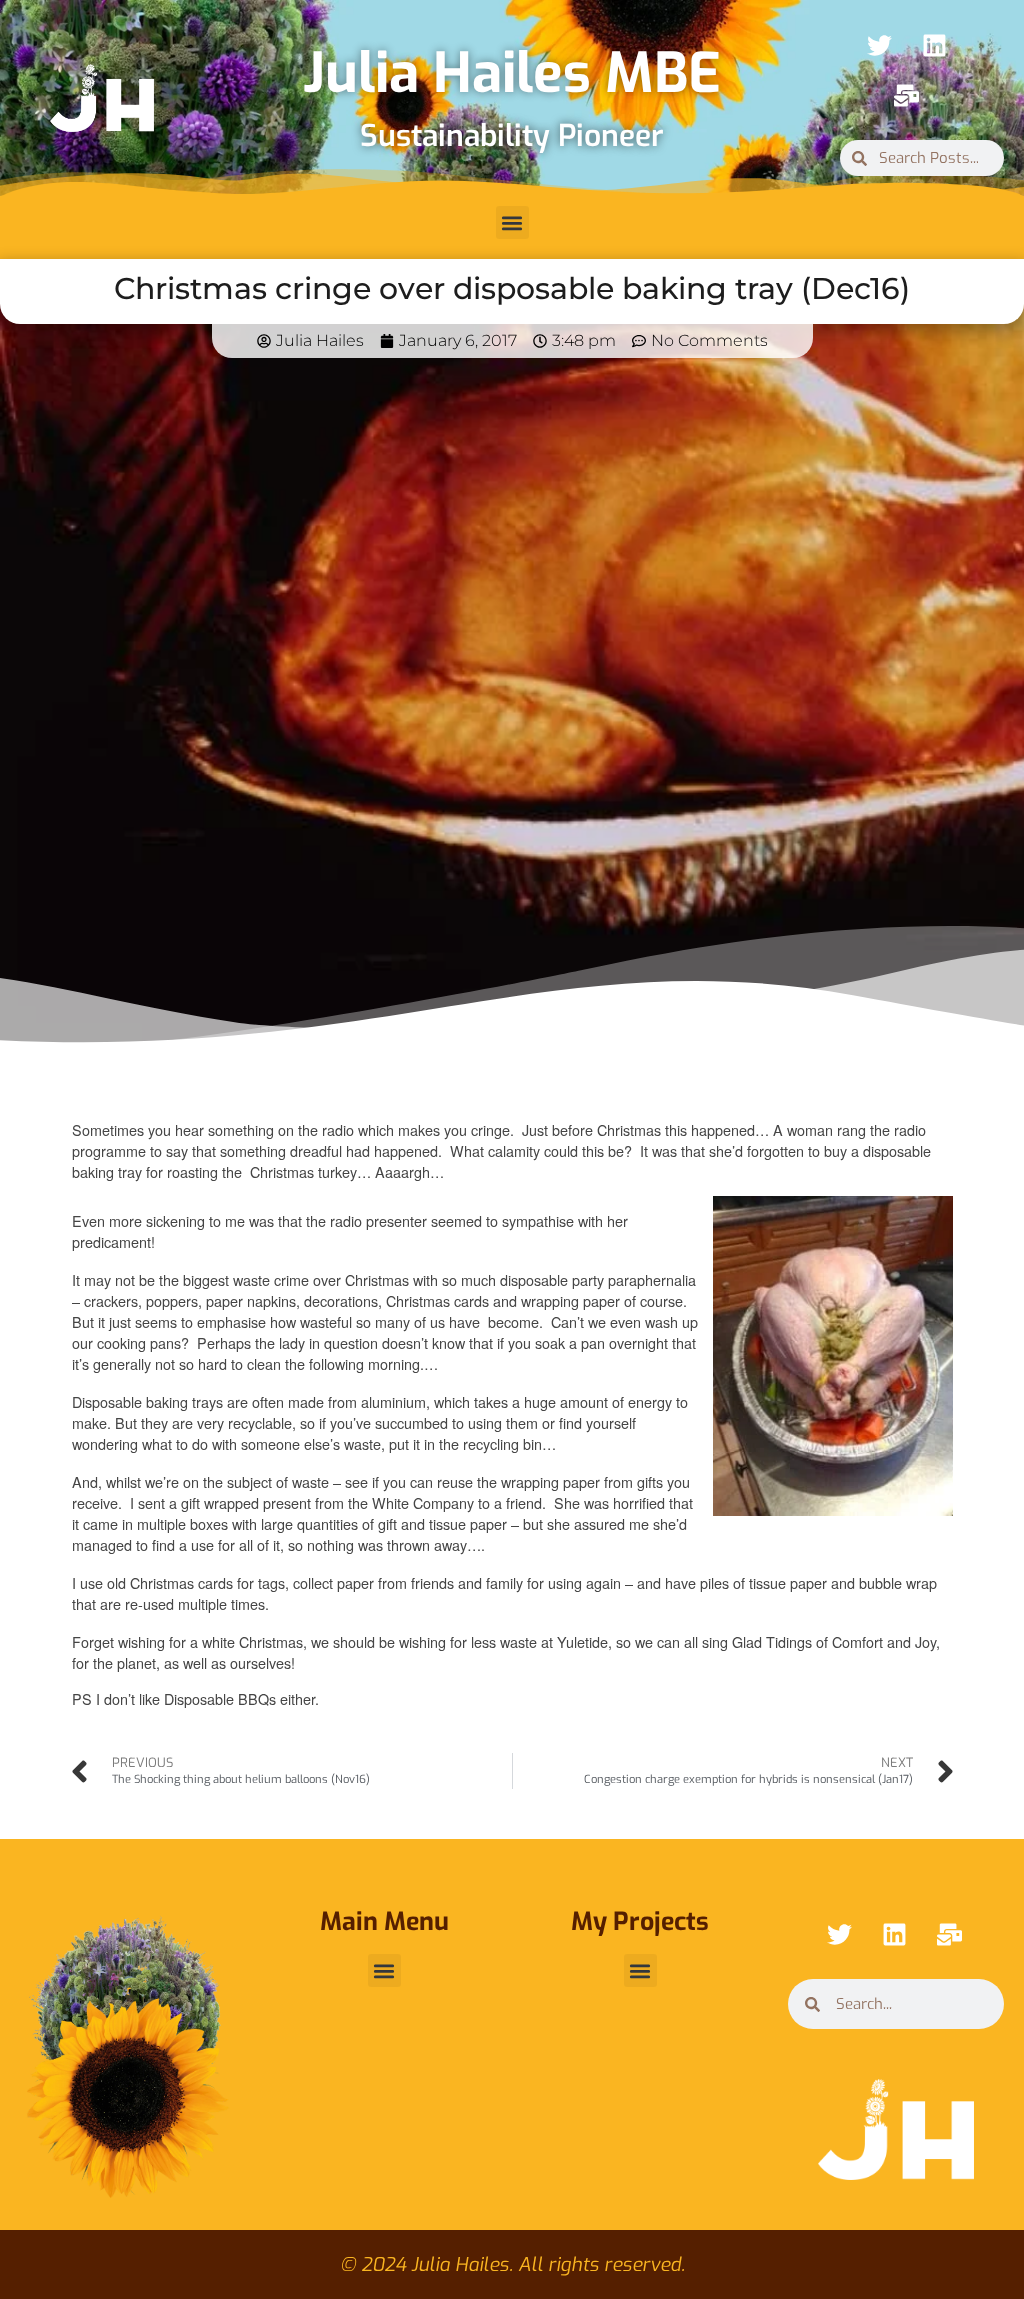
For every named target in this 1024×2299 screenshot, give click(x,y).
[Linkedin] (934, 45)
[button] (512, 222)
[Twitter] (879, 45)
